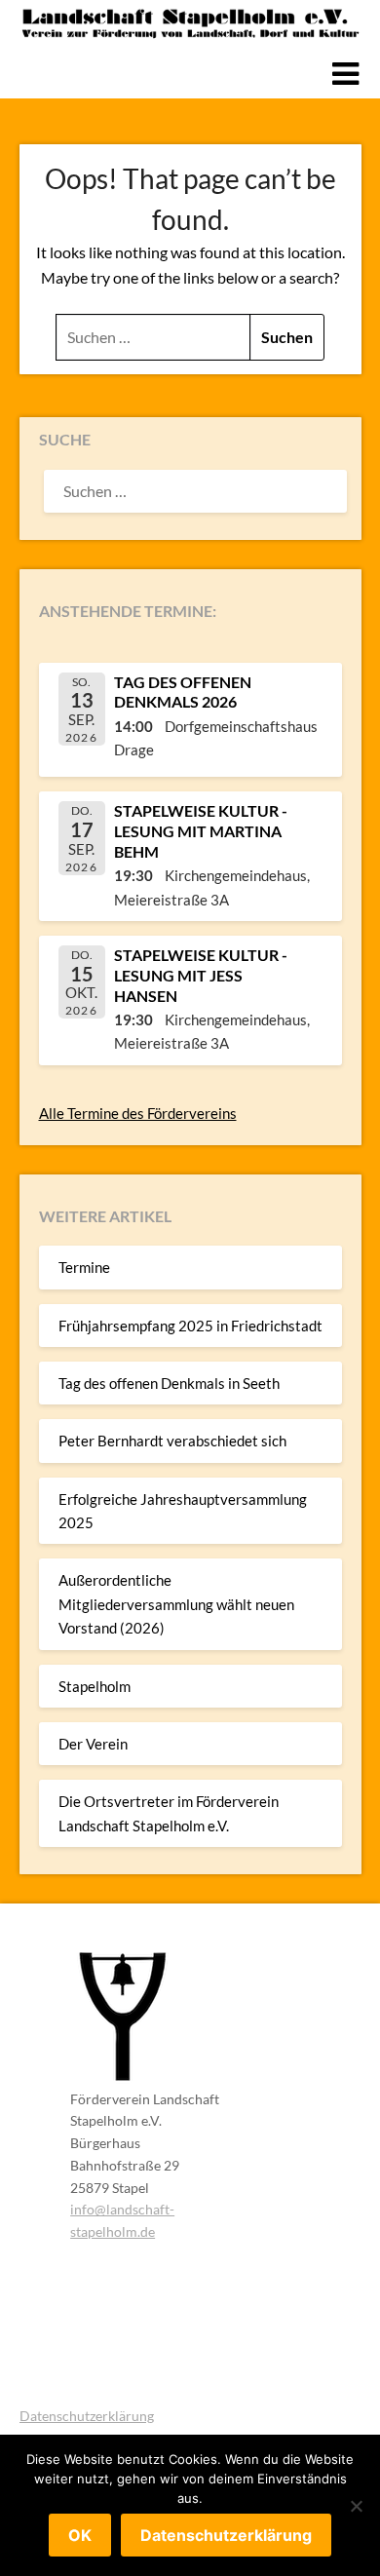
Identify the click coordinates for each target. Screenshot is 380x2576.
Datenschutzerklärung (87, 2416)
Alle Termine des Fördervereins (138, 1113)
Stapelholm (95, 1686)
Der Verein (93, 1744)
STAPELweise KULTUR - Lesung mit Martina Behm (201, 831)
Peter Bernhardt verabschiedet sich (172, 1441)
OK (80, 2535)
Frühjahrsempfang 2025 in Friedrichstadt (190, 1326)
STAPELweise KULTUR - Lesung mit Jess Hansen (201, 975)
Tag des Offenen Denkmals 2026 (183, 692)
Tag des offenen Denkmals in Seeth (169, 1383)
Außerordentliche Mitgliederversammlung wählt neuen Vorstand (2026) (176, 1604)
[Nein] (356, 2506)
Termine (84, 1267)
